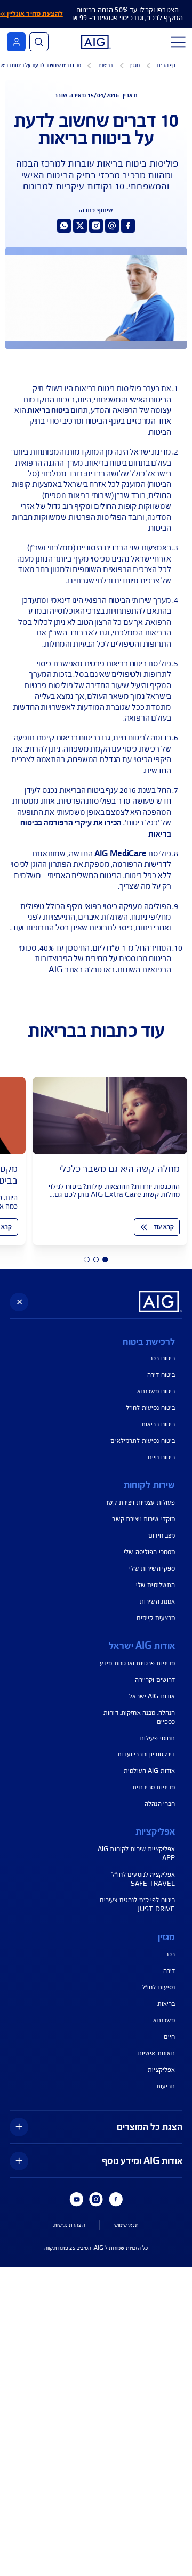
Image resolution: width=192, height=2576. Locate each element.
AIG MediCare (121, 854)
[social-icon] (128, 226)
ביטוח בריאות (48, 410)
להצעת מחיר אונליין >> (31, 14)
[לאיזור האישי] (16, 42)
